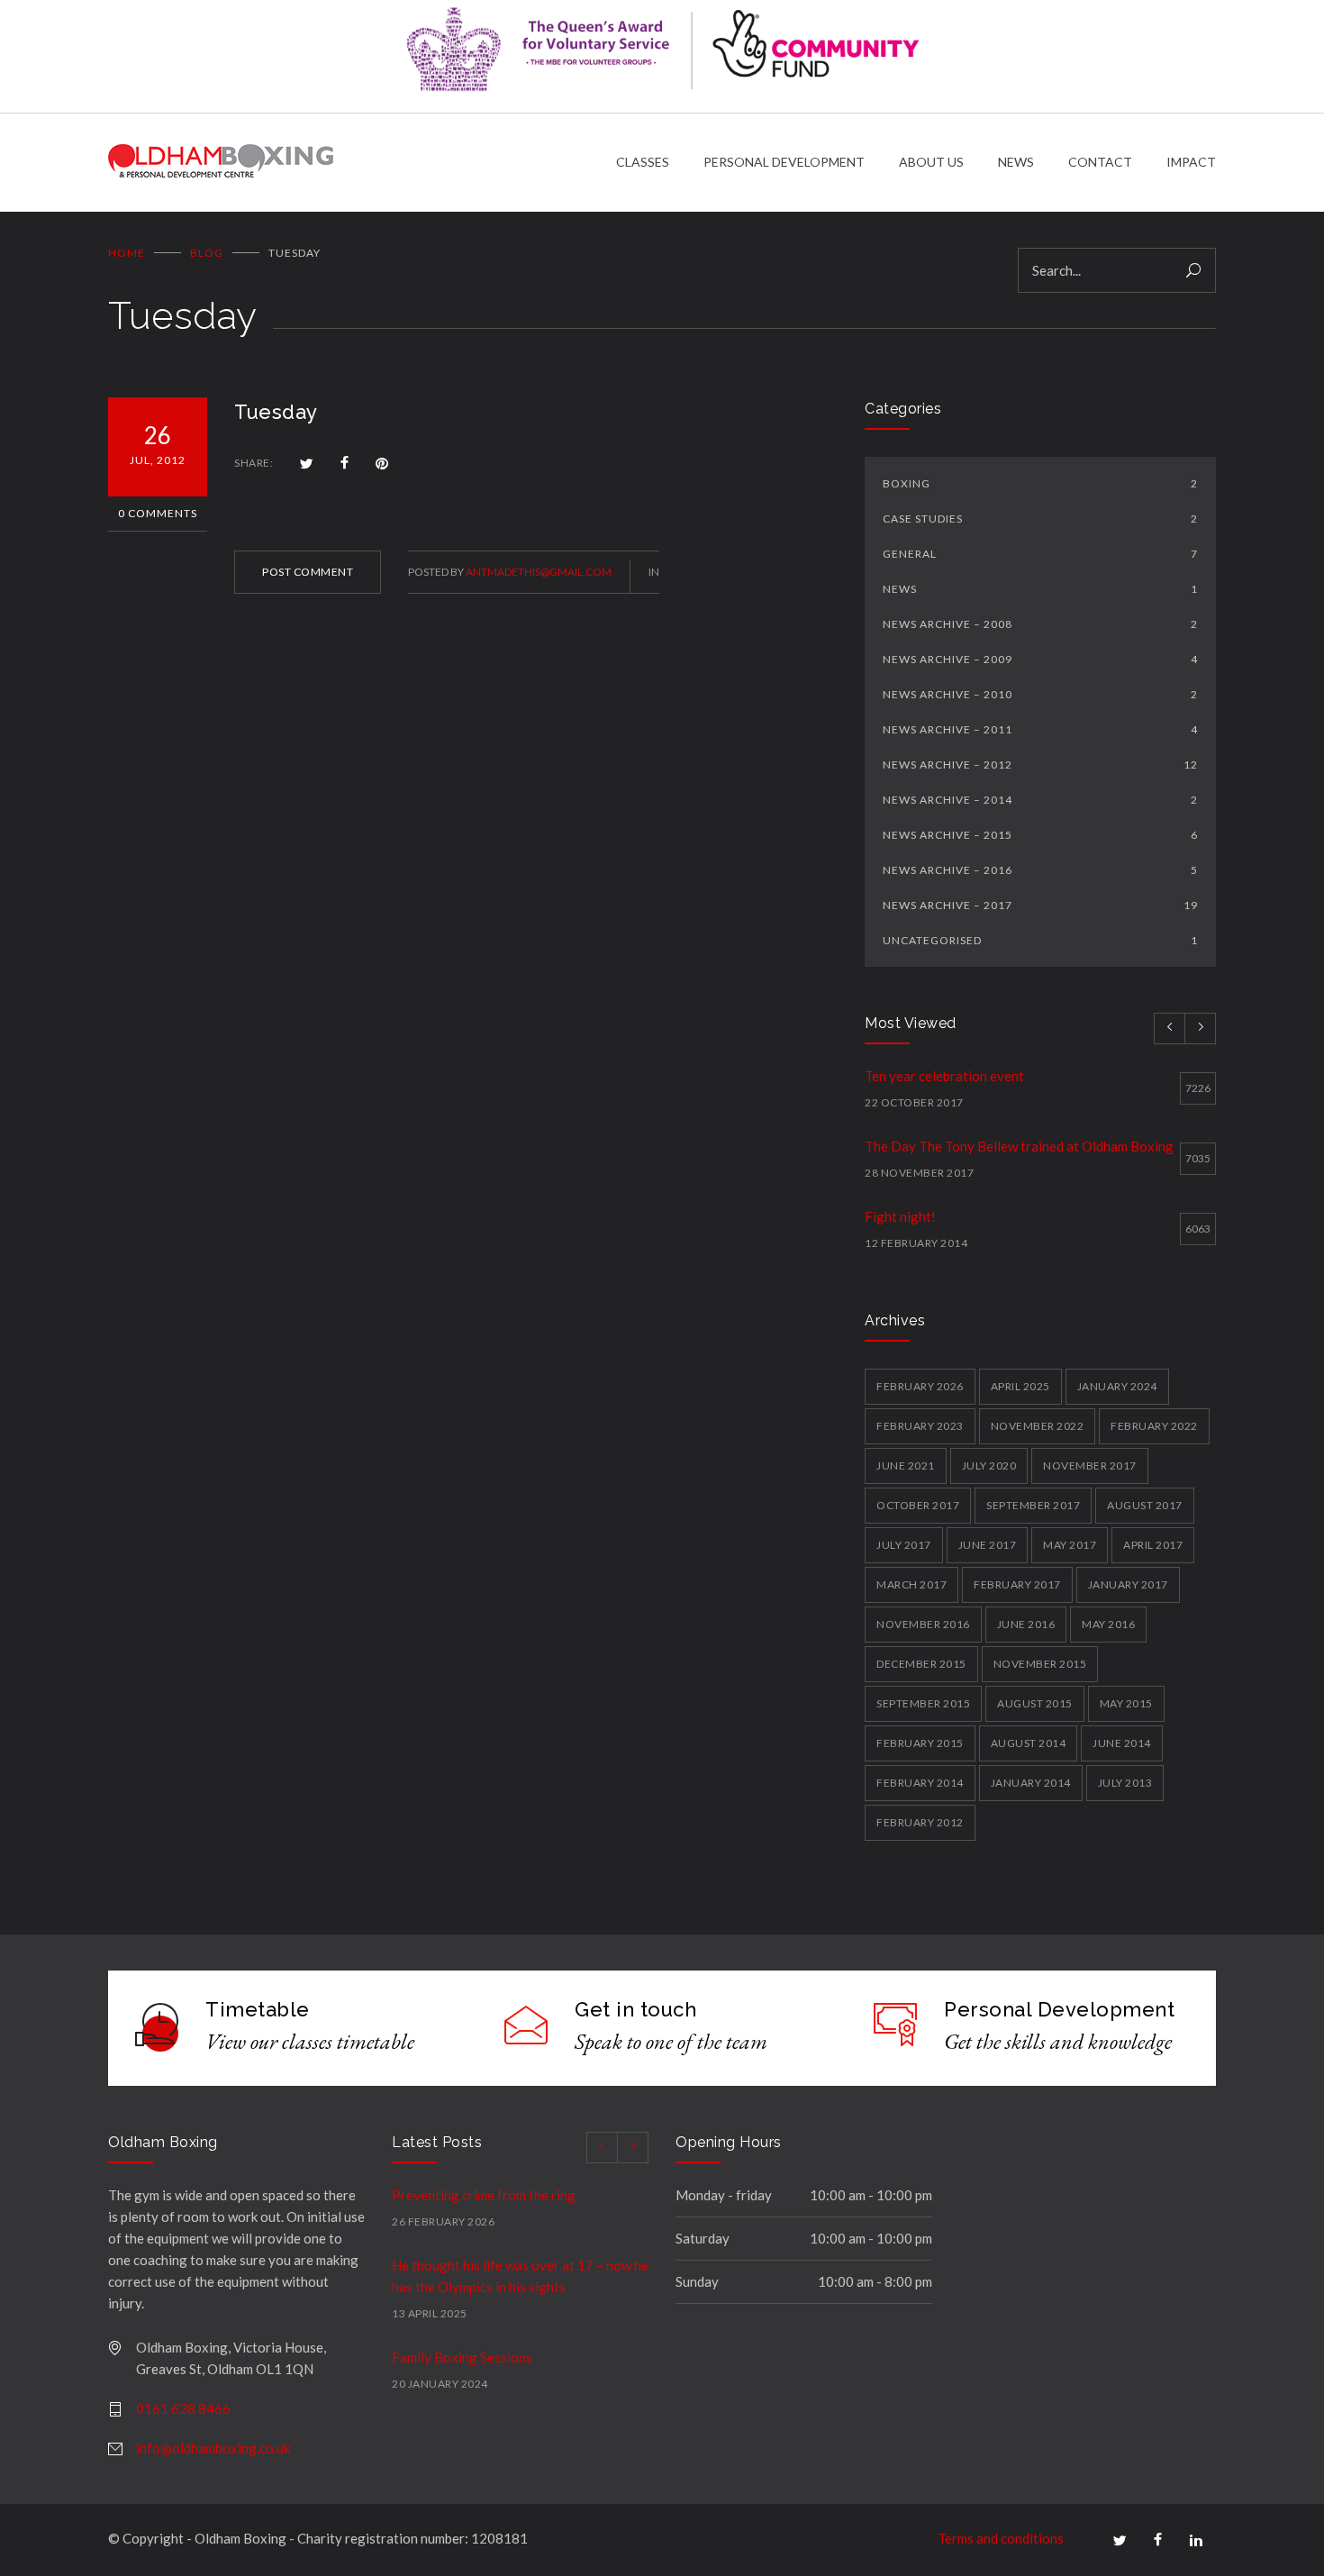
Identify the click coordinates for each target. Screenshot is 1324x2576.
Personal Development (1059, 2009)
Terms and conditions (1001, 2538)
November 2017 (1090, 1465)
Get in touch (635, 2009)
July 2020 (989, 1465)
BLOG (207, 253)
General (1040, 554)
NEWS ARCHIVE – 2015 (1040, 835)
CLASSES (643, 162)
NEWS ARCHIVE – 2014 (1040, 800)
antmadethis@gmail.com (539, 572)
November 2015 (1040, 1664)
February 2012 (920, 1822)
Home (127, 253)
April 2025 (1020, 1386)
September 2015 (923, 1703)
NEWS (1016, 162)
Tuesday (276, 412)
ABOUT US (931, 162)
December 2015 (921, 1664)
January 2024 (1117, 1386)
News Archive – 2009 (1040, 659)
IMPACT (1191, 162)
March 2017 (911, 1584)
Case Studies (1040, 519)
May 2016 (1108, 1624)
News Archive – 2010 (1040, 694)
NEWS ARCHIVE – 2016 (1040, 870)
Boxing (1040, 483)
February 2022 (1154, 1426)
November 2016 (923, 1624)
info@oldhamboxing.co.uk (213, 2448)
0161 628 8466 (183, 2408)
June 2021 (906, 1465)
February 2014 (920, 1783)
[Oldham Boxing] (362, 163)
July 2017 (904, 1545)
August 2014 (1029, 1743)
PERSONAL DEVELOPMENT (784, 162)
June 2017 (988, 1545)
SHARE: (254, 463)
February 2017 (1017, 1584)
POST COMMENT (308, 572)
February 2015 (920, 1743)
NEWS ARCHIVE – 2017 (1040, 905)
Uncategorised (1040, 940)
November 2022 (1038, 1426)
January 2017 (1128, 1584)
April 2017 (1153, 1545)
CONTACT (1100, 162)
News (1040, 589)
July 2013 (1125, 1783)
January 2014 (1031, 1783)
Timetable (258, 2009)
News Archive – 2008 (1040, 624)
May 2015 (1126, 1703)
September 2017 (1033, 1505)
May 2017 (1070, 1545)
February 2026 (920, 1386)
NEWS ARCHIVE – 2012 (1040, 765)
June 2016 (1026, 1624)
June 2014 (1122, 1743)
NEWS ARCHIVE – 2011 (1040, 729)
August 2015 (1035, 1703)
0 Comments (158, 513)
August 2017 (1145, 1505)
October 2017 (918, 1505)
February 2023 (920, 1426)
